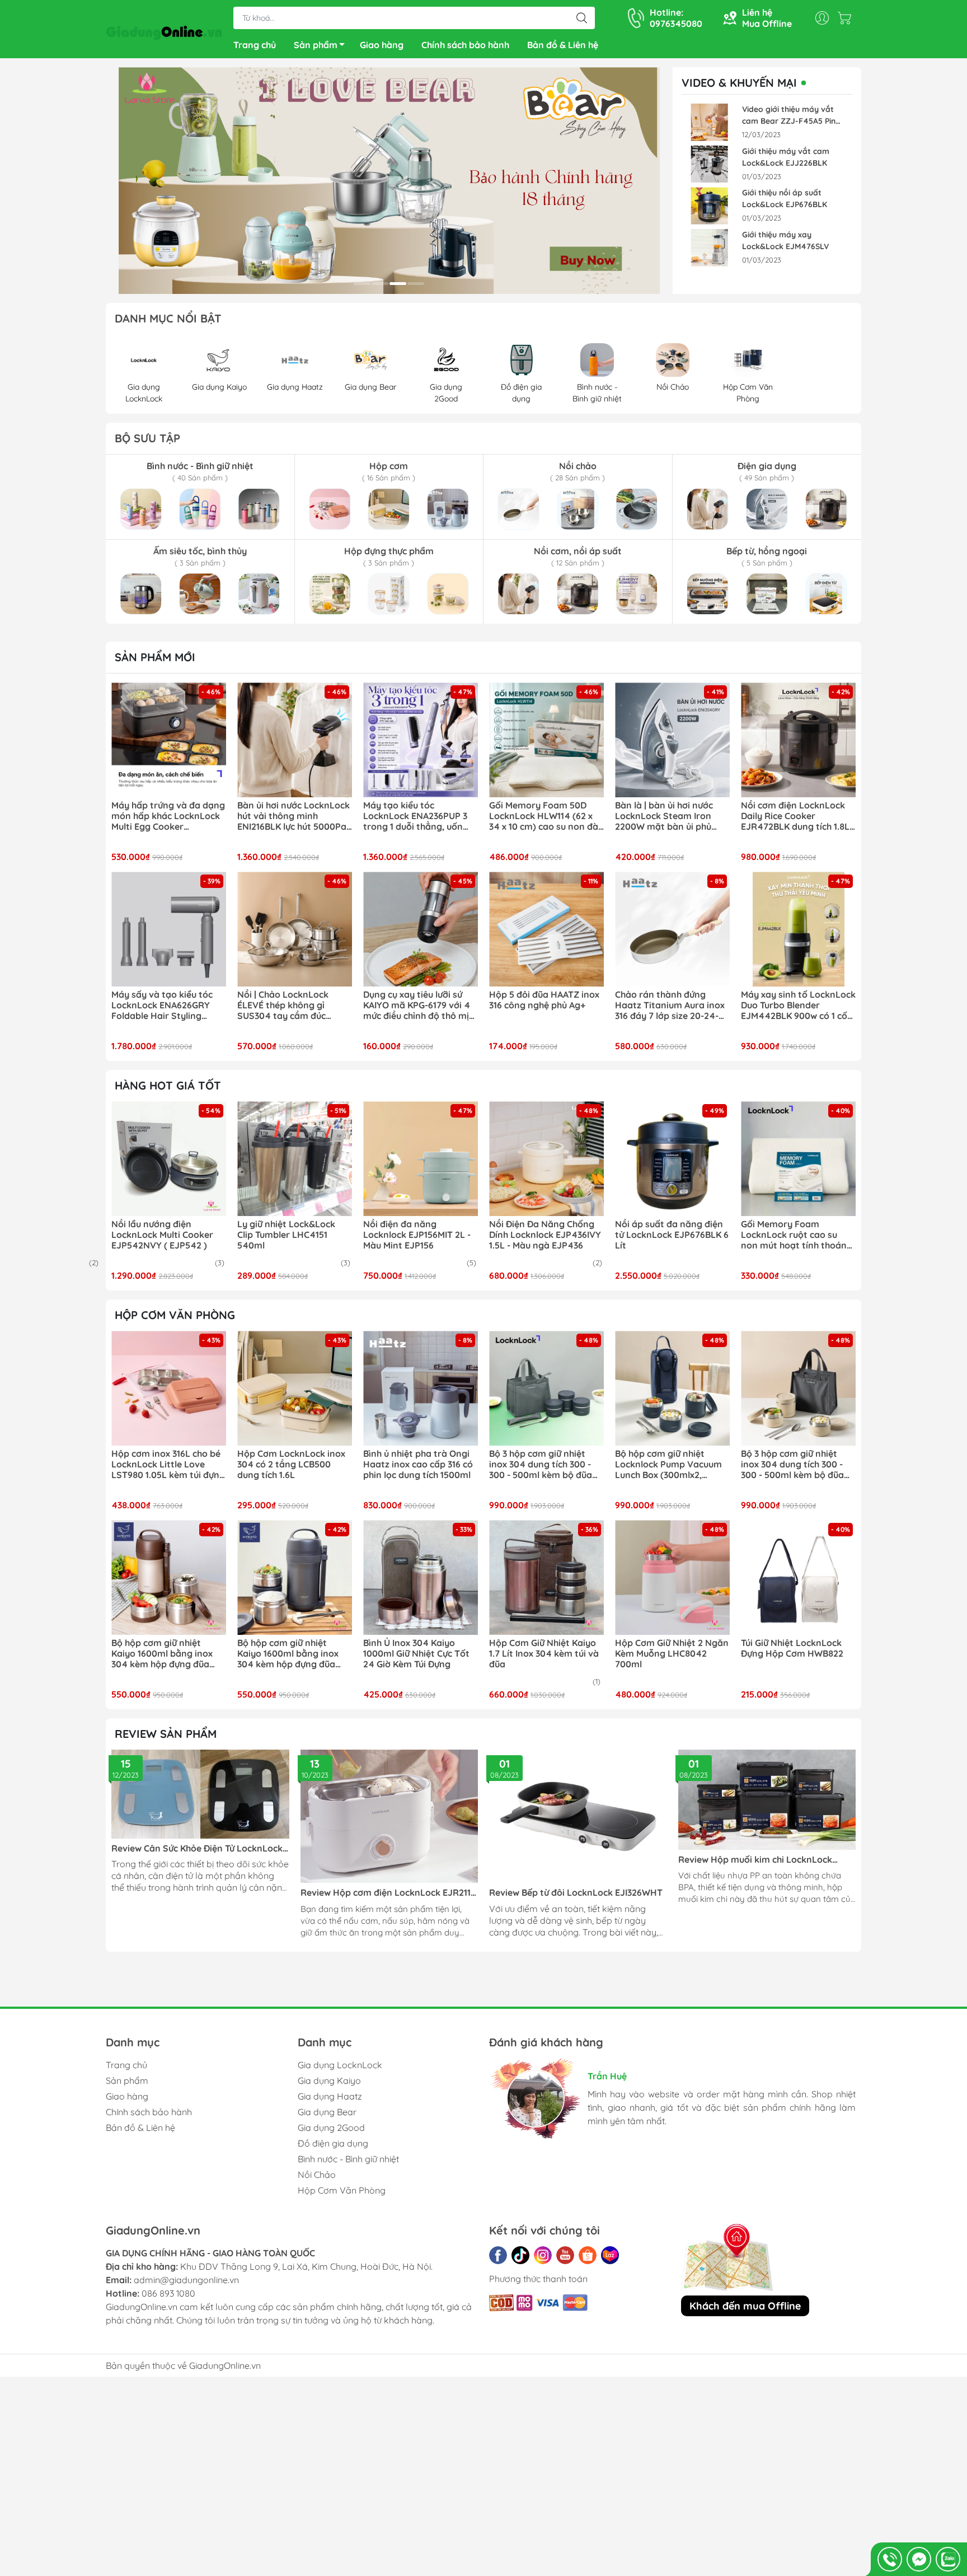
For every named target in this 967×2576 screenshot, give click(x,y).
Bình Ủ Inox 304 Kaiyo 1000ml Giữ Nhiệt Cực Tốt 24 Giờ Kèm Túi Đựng (416, 1654)
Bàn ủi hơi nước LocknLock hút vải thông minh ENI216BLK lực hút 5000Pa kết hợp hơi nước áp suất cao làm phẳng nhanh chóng (294, 816)
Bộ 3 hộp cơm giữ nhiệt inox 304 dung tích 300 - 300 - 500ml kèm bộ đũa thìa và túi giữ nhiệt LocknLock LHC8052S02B (795, 1465)
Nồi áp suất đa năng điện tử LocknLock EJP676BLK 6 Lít (672, 1235)
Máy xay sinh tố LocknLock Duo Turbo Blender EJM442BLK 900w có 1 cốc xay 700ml (798, 1006)
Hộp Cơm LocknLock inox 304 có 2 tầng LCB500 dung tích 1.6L (291, 1464)
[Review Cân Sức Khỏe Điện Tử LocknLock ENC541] (200, 1794)
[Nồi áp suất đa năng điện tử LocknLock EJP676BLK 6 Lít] (672, 1159)
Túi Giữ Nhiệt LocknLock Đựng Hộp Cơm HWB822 (792, 1648)
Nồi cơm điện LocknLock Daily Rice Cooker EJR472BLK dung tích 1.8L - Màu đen (798, 816)
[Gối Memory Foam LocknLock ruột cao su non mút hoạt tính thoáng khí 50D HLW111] (798, 1159)
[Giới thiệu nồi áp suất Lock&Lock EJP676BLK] (710, 206)
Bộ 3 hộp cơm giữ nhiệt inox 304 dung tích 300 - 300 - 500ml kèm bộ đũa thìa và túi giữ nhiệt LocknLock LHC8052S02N (544, 1465)
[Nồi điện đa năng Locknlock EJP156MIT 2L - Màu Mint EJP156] (421, 1159)
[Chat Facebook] (919, 2559)
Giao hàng (382, 45)
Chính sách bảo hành (465, 45)
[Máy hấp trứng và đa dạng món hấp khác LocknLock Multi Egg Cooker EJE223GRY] (169, 740)
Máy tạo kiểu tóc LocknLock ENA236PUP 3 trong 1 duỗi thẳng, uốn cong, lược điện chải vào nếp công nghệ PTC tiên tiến (415, 816)
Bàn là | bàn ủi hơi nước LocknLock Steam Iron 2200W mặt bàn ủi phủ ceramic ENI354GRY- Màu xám (669, 816)
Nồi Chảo (317, 2175)
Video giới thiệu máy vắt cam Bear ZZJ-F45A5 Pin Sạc (789, 116)
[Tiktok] (520, 2255)
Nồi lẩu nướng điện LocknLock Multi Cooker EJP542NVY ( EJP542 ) (162, 1235)
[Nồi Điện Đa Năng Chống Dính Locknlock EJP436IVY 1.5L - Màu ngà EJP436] (546, 1159)
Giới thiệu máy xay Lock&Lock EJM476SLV (785, 240)
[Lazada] (610, 2255)
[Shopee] (588, 2255)
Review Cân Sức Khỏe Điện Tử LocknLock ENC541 (197, 1848)
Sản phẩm (316, 45)
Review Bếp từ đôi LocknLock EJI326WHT (576, 1893)
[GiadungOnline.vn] (164, 30)
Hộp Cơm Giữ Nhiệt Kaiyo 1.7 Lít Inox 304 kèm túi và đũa (544, 1654)
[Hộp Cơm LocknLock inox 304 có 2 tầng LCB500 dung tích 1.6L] (295, 1388)
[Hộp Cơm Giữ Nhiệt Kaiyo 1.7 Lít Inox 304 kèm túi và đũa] (546, 1577)
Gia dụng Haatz (330, 2096)
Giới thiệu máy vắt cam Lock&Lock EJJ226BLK (786, 157)
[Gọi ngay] (890, 2559)
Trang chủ (255, 45)
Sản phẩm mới (155, 657)
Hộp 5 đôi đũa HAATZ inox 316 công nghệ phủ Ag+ (544, 1000)
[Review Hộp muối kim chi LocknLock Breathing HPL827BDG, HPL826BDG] (767, 1800)
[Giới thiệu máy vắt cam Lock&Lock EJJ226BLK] (710, 164)
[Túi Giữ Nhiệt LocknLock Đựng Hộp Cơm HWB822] (798, 1577)
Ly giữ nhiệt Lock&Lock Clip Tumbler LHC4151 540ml (286, 1235)
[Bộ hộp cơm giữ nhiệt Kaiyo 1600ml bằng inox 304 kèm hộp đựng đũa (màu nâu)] (169, 1577)
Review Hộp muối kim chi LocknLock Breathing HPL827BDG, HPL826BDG (755, 1860)
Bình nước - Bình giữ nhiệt (348, 2159)
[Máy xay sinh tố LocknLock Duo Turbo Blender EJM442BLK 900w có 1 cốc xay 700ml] (798, 929)
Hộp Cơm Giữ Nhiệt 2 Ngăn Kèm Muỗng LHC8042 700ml (672, 1654)
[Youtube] (565, 2255)
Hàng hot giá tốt (168, 1085)
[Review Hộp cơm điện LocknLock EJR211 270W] (389, 1816)
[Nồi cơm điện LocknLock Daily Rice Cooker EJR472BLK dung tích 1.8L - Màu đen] (798, 740)
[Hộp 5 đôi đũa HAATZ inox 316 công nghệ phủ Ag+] (546, 929)
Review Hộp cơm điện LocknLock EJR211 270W (386, 1893)
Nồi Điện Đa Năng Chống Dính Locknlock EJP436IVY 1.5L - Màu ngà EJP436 (545, 1235)
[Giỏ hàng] (847, 18)
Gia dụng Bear (327, 2112)
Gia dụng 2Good (331, 2128)
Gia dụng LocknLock (340, 2065)
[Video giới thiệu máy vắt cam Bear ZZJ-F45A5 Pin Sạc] (710, 122)
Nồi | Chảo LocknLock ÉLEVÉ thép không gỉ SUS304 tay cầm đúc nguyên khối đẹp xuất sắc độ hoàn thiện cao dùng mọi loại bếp (292, 1006)
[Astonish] (389, 181)
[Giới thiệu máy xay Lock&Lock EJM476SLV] (710, 248)
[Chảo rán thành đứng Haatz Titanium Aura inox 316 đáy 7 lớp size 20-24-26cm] (672, 929)
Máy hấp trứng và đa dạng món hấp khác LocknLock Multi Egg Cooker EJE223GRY (168, 816)
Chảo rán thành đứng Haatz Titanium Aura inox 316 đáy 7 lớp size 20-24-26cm (670, 1006)
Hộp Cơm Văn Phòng (342, 2190)
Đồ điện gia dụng (333, 2143)
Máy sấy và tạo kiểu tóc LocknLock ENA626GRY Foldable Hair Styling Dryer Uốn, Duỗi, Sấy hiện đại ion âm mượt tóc (165, 1006)
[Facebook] (498, 2255)
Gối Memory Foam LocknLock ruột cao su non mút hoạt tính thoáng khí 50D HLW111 (797, 1235)
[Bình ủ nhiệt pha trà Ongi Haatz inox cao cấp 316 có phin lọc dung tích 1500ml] (421, 1388)
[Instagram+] (543, 2255)
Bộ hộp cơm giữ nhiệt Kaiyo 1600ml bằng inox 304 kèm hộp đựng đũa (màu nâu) (162, 1654)
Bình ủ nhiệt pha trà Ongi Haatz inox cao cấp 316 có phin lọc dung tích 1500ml (418, 1464)
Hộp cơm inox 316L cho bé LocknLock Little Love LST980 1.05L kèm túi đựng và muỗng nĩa (168, 1465)
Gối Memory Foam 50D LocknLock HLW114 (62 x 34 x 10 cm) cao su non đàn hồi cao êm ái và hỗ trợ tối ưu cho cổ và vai (546, 816)
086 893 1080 (168, 2293)
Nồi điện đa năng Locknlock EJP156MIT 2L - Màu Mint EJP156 (417, 1235)
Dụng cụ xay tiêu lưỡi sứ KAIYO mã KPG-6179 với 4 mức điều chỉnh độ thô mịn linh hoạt (419, 1006)
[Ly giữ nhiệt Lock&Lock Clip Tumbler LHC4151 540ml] (295, 1159)
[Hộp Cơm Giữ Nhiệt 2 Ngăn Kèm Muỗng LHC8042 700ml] (672, 1577)
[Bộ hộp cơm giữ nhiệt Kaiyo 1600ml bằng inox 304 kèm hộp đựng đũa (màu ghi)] (295, 1577)
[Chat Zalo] (948, 2559)
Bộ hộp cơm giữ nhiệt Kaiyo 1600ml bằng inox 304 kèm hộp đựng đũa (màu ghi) (288, 1654)
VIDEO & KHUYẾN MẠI (739, 83)
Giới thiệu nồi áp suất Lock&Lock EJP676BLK (785, 198)
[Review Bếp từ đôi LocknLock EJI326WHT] (578, 1816)
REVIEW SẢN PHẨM (166, 1734)
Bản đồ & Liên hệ (563, 45)
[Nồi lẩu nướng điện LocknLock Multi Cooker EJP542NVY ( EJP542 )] (169, 1159)
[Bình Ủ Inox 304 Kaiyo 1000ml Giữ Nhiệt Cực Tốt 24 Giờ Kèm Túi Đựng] (421, 1577)
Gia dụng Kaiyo (329, 2081)
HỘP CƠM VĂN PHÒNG (175, 1315)
